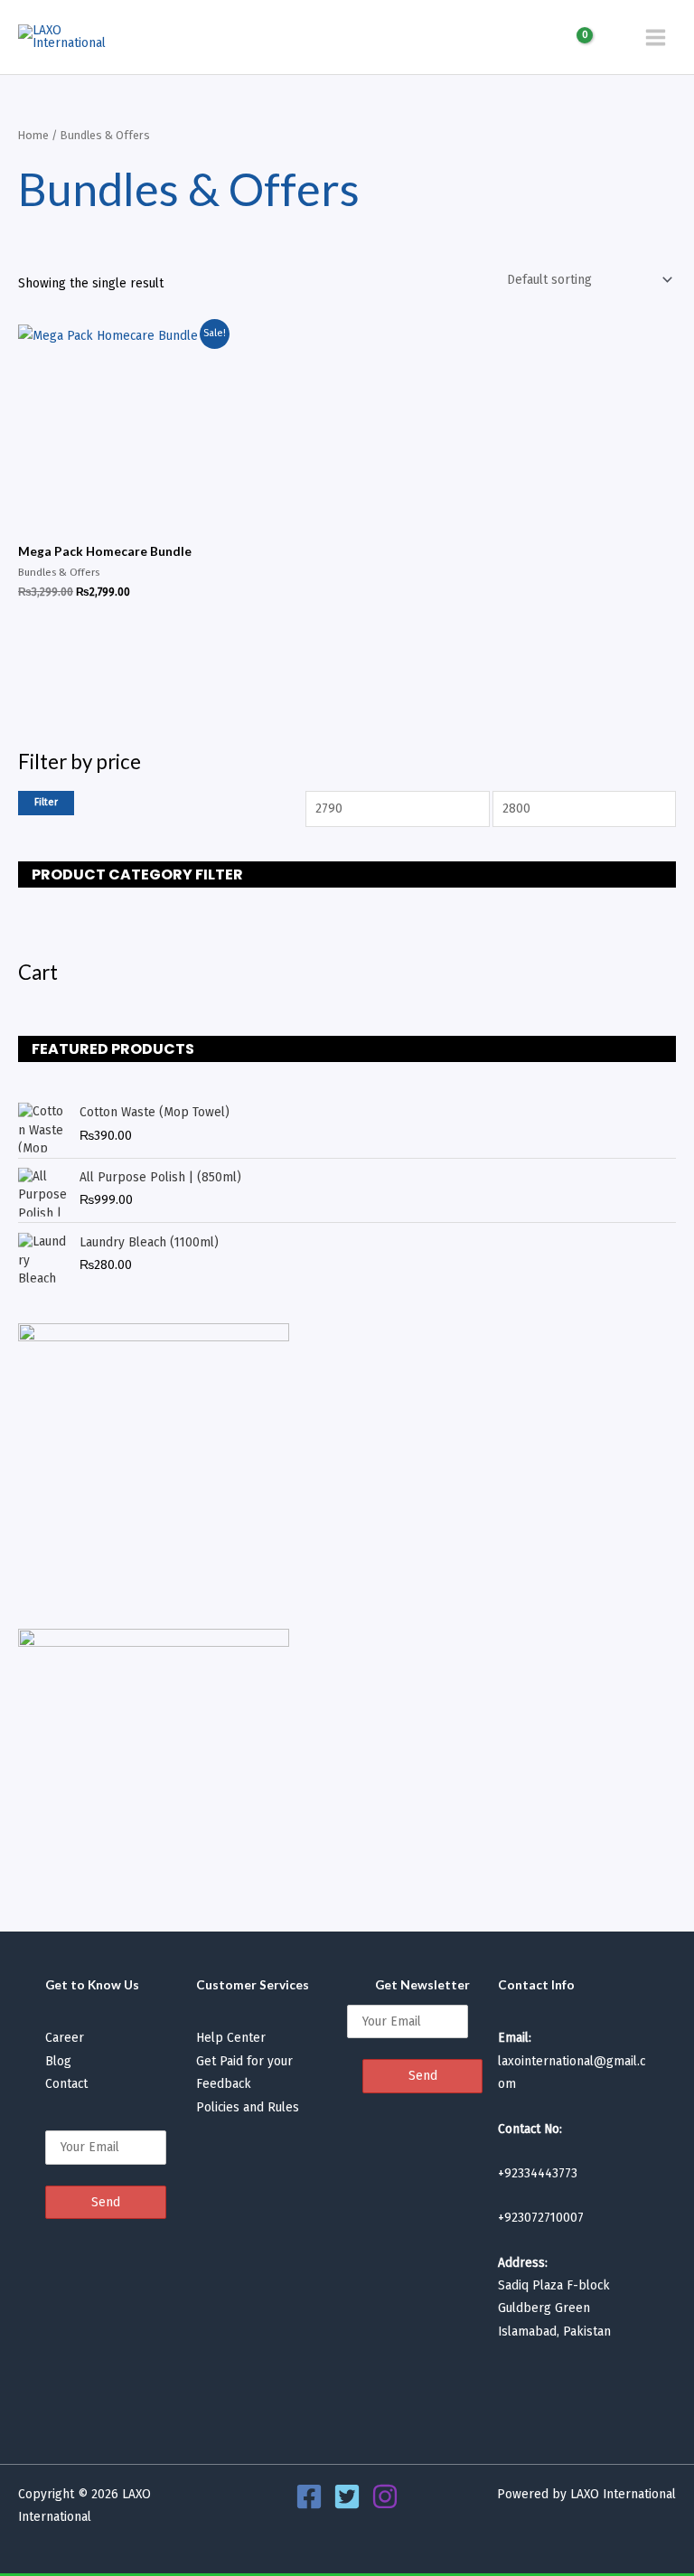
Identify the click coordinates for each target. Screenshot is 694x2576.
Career (65, 2038)
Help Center (231, 2038)
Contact (66, 2084)
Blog (58, 2061)
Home (33, 135)
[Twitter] (347, 2496)
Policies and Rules (248, 2107)
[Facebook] (309, 2496)
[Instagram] (385, 2496)
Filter (46, 802)
